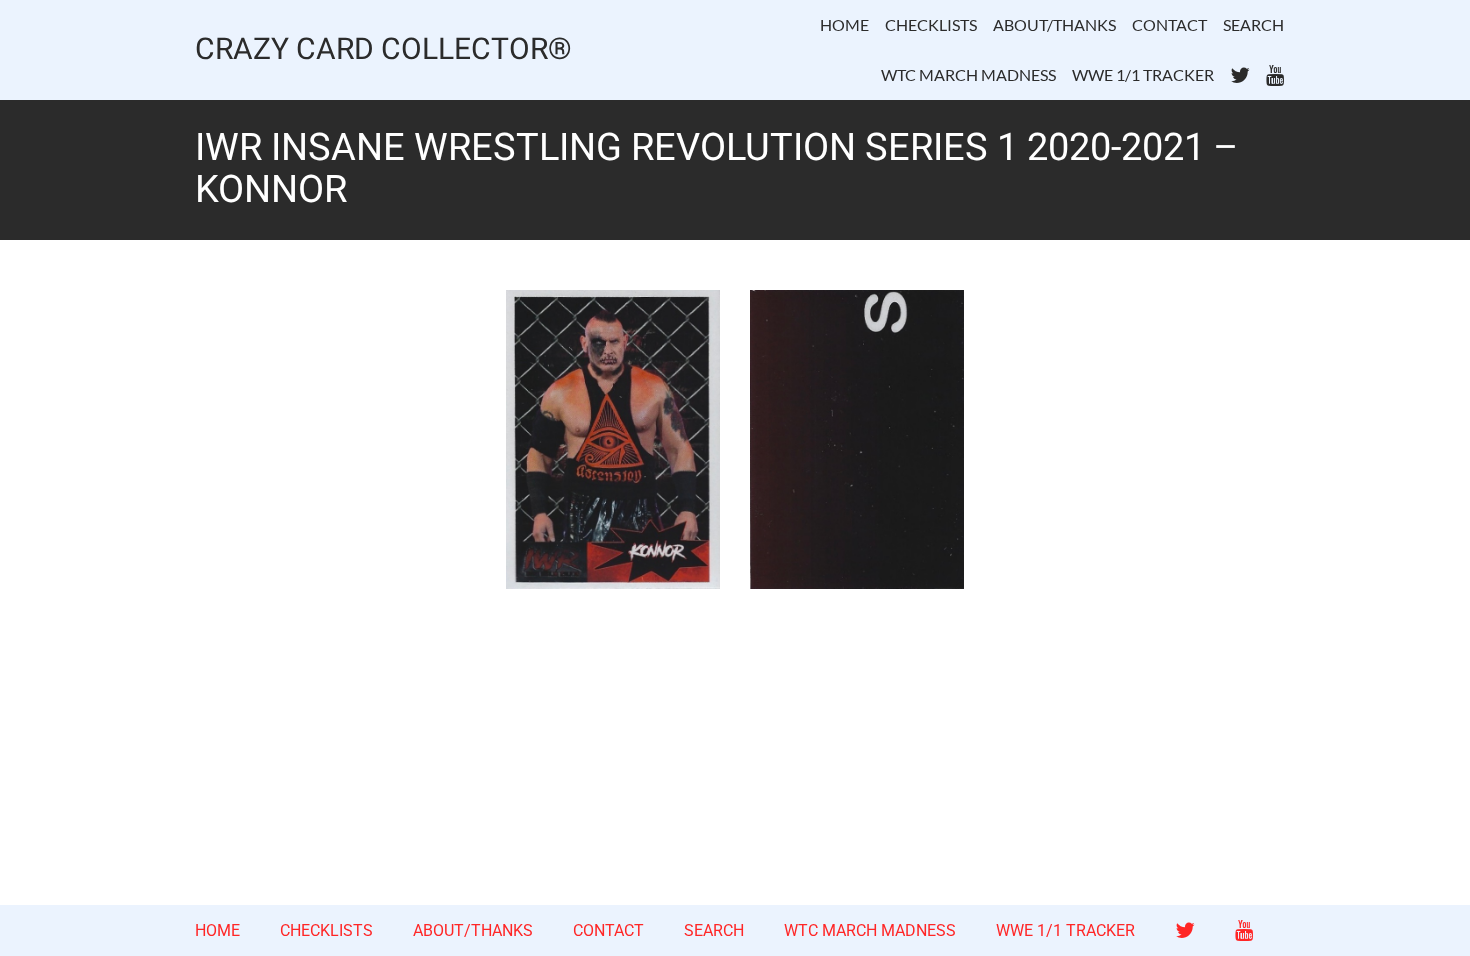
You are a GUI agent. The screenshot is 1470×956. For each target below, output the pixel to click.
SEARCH (1253, 24)
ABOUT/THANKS (1054, 24)
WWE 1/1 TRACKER (1143, 74)
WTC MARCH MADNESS (968, 74)
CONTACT (1169, 24)
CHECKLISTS (931, 24)
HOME (844, 24)
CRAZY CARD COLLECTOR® (383, 50)
